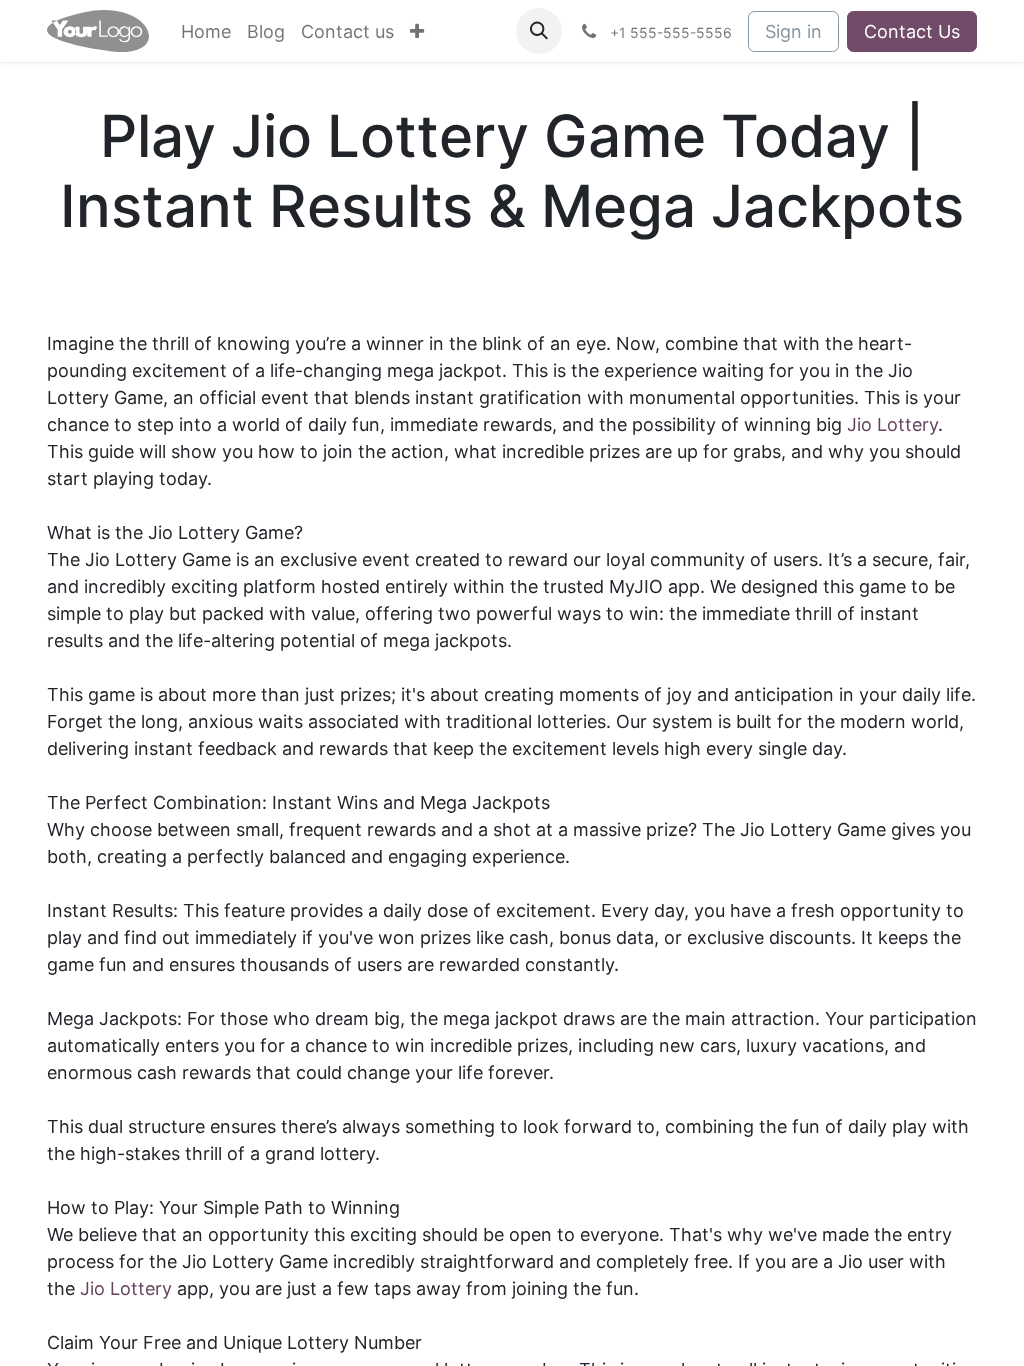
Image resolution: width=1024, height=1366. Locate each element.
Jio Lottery (892, 424)
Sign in (793, 31)
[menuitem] (206, 31)
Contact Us (912, 31)
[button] (539, 31)
